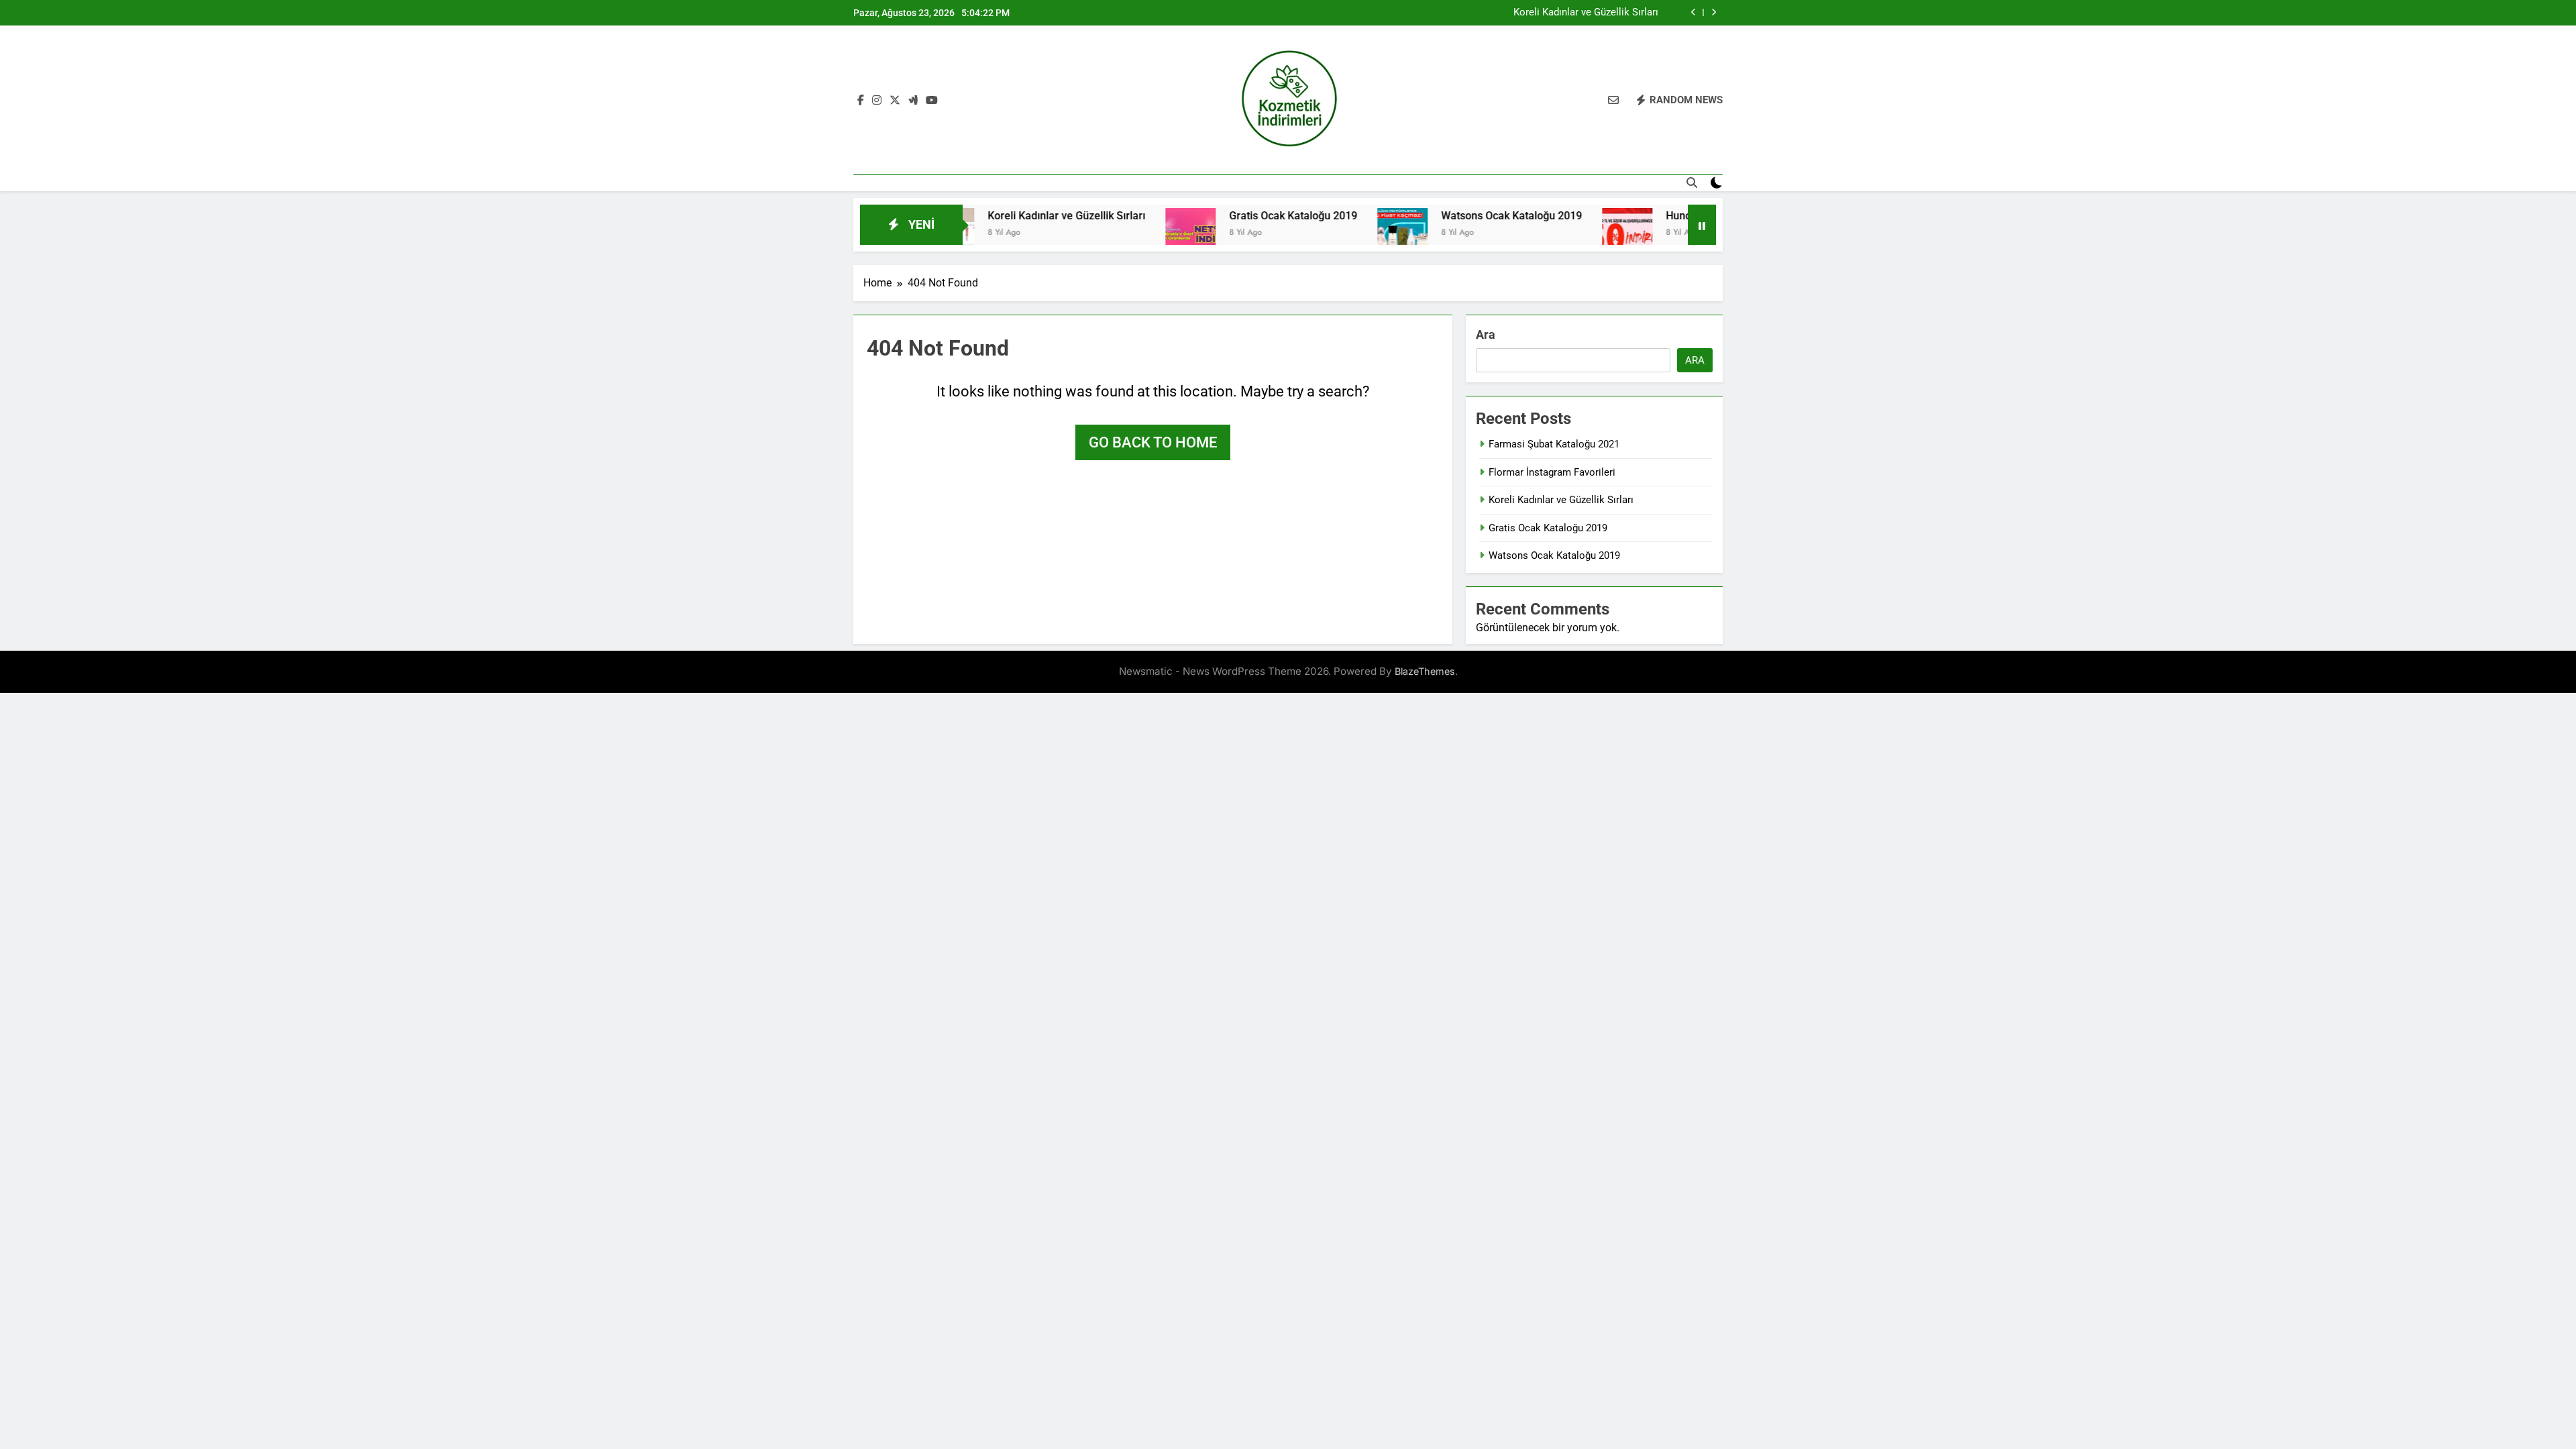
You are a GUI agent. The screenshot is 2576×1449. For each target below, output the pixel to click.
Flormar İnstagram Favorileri (1552, 472)
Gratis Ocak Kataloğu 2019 (1229, 216)
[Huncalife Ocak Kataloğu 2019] (1563, 233)
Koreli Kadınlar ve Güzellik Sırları (1586, 13)
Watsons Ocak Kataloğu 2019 (1448, 216)
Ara (1486, 334)
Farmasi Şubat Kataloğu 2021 (1554, 444)
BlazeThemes (1425, 671)
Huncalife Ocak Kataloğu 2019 (1675, 216)
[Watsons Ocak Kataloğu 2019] (1339, 233)
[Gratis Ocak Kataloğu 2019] (1127, 233)
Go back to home (1153, 442)
